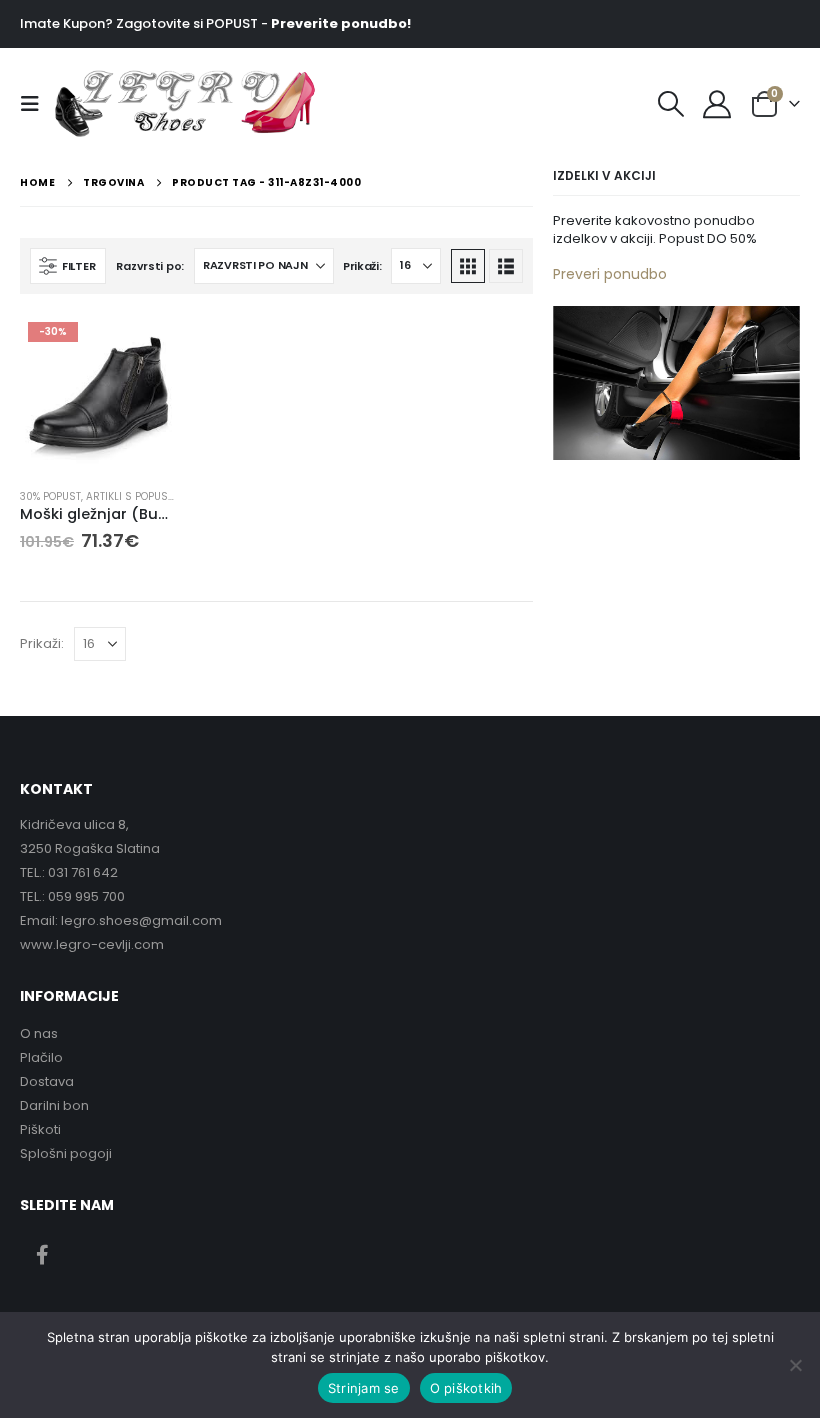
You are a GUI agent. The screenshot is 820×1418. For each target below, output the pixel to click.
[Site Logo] (107, 103)
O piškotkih (466, 1388)
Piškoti (40, 1129)
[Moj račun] (717, 104)
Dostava (47, 1081)
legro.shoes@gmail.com (141, 920)
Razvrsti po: (150, 266)
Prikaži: (362, 266)
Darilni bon (54, 1105)
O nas (39, 1033)
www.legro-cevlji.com (92, 944)
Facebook (42, 1254)
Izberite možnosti (145, 347)
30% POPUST (50, 496)
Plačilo (41, 1057)
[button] (36, 104)
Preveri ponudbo (610, 274)
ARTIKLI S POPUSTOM (137, 496)
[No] (795, 1365)
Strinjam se (364, 1388)
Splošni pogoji (66, 1153)
